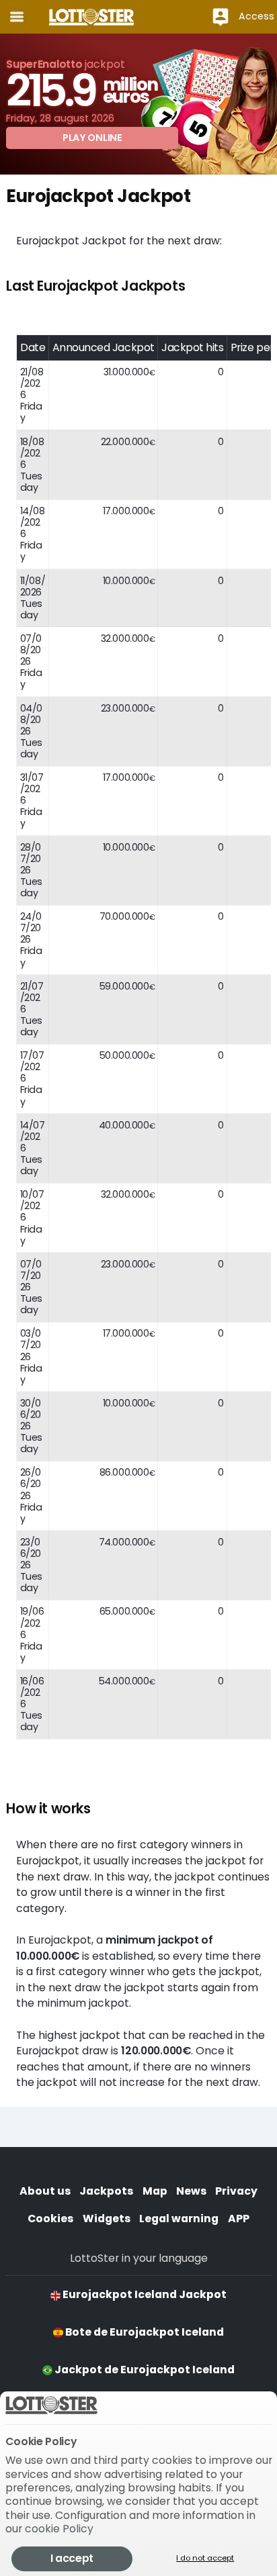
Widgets (107, 2219)
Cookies (50, 2219)
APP (239, 2219)
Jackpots (106, 2191)
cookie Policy (59, 2529)
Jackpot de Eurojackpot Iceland (144, 2370)
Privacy (236, 2191)
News (191, 2191)
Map (155, 2191)
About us (45, 2191)
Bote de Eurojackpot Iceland (144, 2332)
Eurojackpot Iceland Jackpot (144, 2294)
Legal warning (179, 2219)
